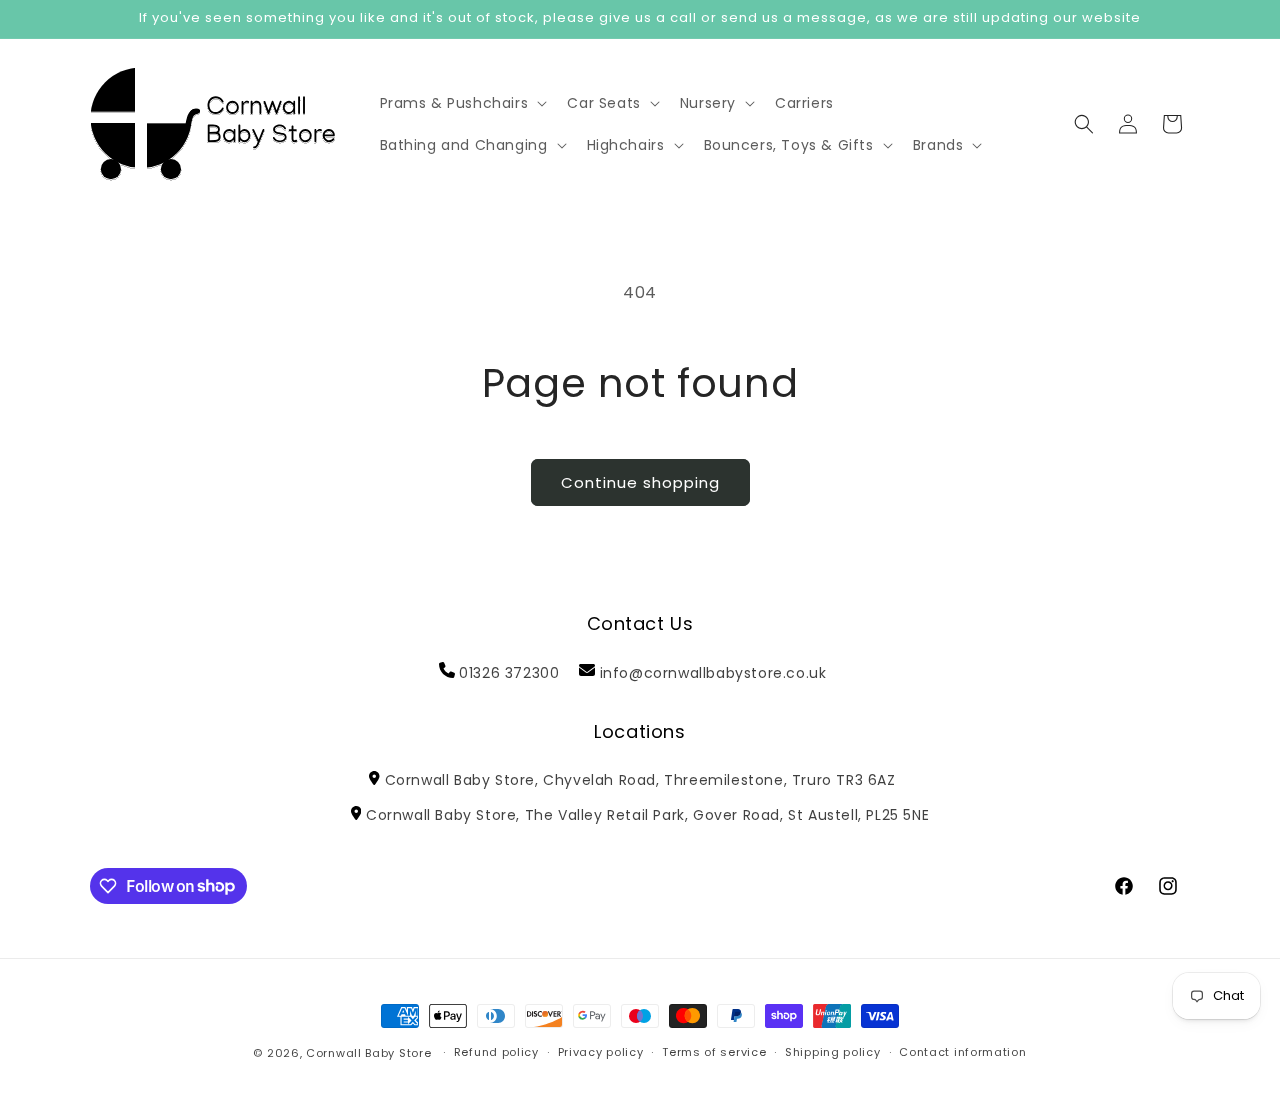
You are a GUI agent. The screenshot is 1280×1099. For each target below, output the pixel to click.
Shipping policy (833, 1052)
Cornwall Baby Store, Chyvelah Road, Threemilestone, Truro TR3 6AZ (640, 780)
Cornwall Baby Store (368, 1053)
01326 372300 (509, 673)
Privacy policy (601, 1052)
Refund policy (496, 1052)
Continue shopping (640, 482)
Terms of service (714, 1052)
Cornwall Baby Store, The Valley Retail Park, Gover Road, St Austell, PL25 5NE (647, 815)
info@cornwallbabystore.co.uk (713, 673)
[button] (462, 103)
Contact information (962, 1052)
